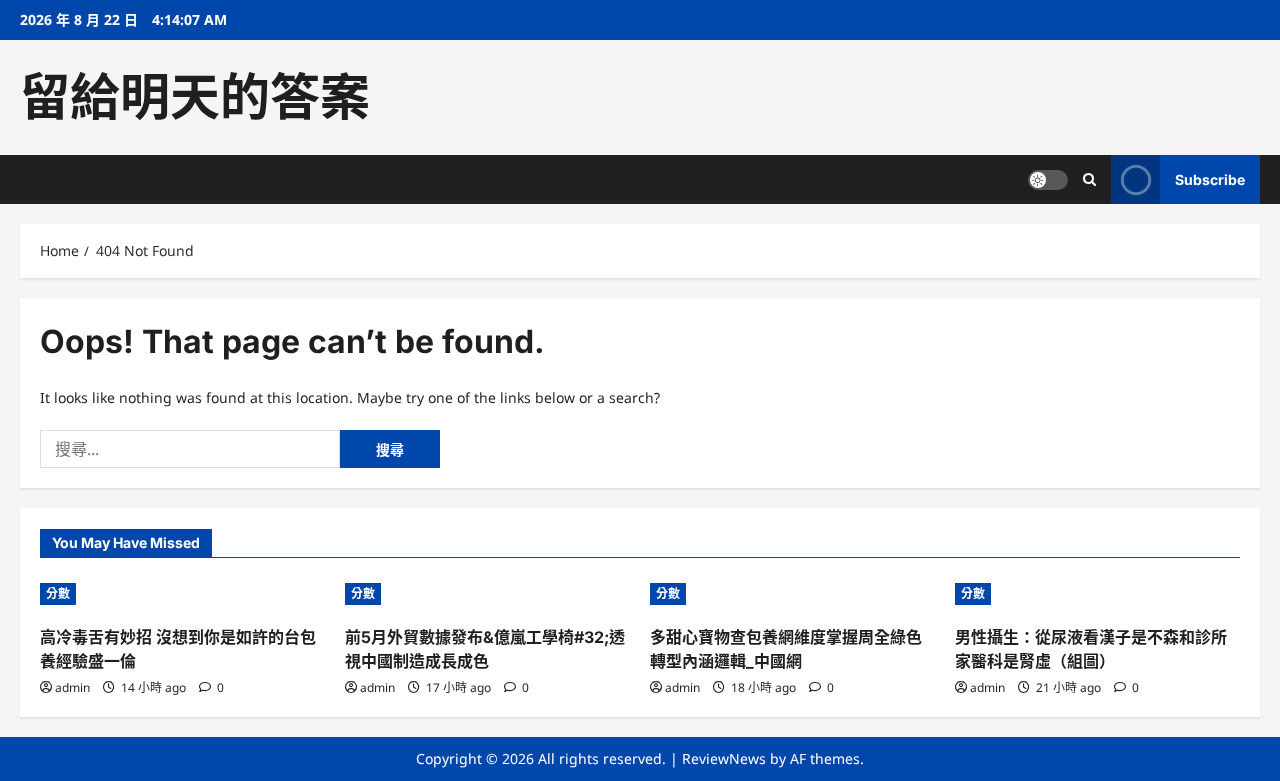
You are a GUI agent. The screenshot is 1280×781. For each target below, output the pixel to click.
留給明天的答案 (195, 97)
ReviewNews (724, 758)
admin (72, 687)
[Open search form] (1089, 179)
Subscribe (1210, 179)
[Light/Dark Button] (1048, 180)
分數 (58, 593)
